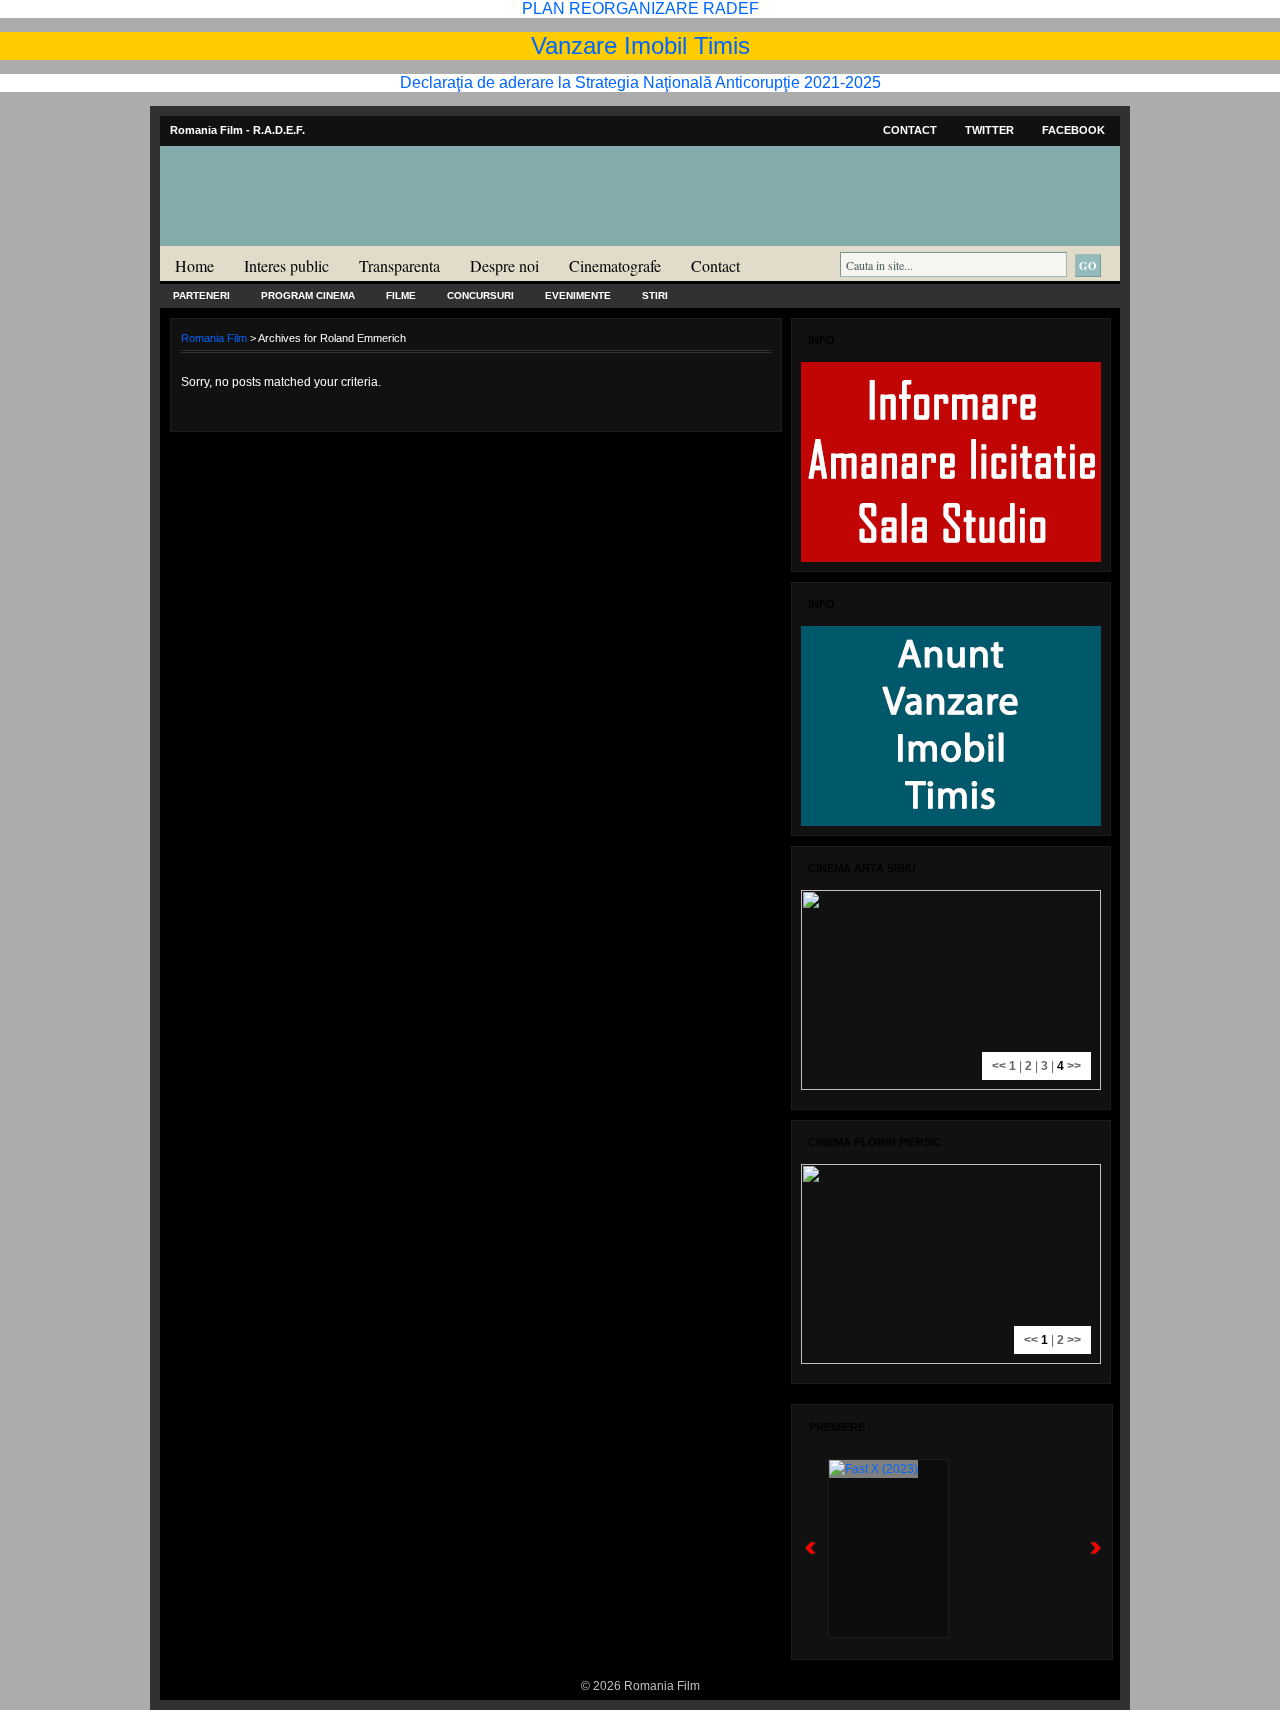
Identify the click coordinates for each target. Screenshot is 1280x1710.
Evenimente (578, 295)
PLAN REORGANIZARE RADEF (640, 8)
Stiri (655, 295)
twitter (989, 130)
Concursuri (480, 295)
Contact (910, 130)
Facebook (1073, 130)
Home (194, 265)
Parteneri (201, 295)
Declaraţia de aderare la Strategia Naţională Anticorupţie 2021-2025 (640, 82)
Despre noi (504, 265)
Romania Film (315, 236)
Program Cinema (308, 295)
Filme (401, 295)
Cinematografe (615, 265)
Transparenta (399, 265)
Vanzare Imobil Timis (640, 45)
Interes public (286, 265)
